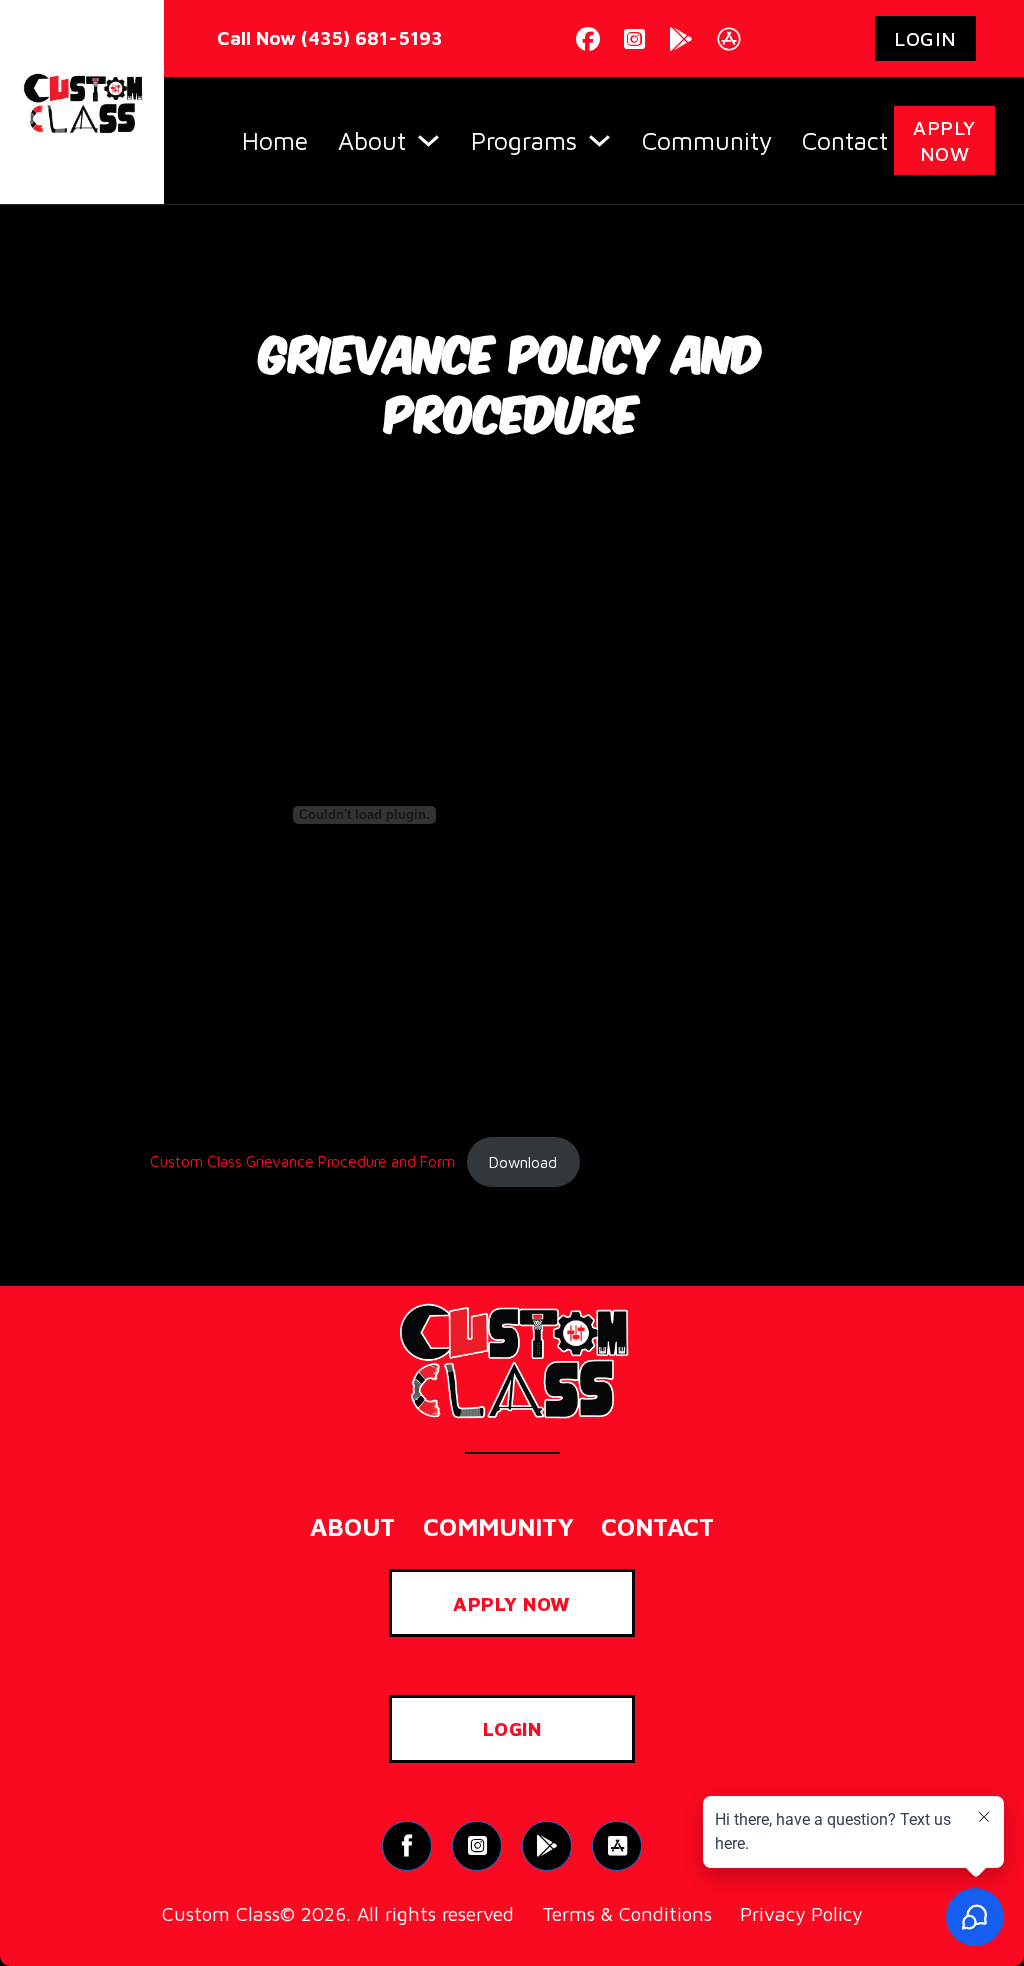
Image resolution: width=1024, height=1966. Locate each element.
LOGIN (925, 38)
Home (275, 140)
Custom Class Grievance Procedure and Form (302, 1162)
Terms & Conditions (627, 1913)
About (372, 140)
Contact (845, 140)
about (352, 1526)
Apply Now (944, 140)
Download (523, 1162)
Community (707, 140)
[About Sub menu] (428, 140)
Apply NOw (512, 1603)
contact (657, 1526)
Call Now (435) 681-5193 (327, 37)
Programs (524, 140)
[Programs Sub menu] (599, 140)
